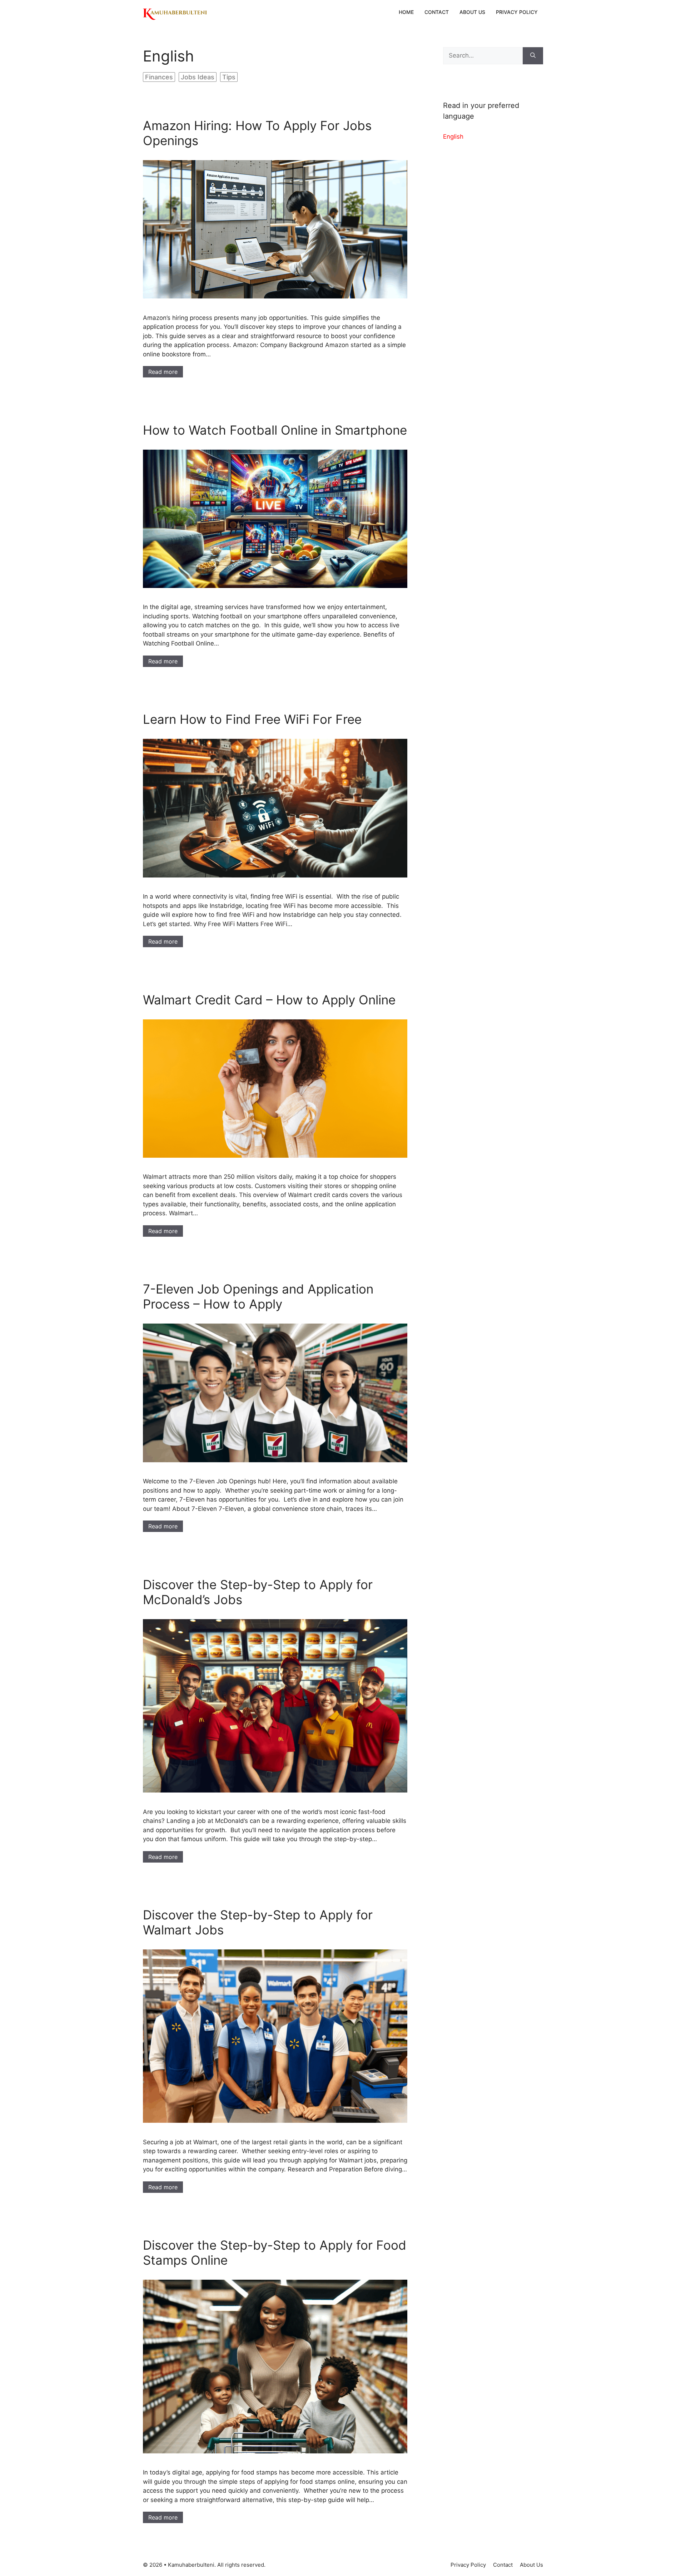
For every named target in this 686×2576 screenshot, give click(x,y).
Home (406, 12)
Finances (159, 77)
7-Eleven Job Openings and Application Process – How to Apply (258, 1296)
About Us (472, 12)
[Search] (533, 56)
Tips (229, 77)
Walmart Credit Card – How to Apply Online (269, 1000)
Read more (163, 372)
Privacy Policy (517, 12)
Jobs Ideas (198, 77)
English (453, 137)
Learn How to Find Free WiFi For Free (252, 719)
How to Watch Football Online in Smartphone (275, 430)
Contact (437, 12)
